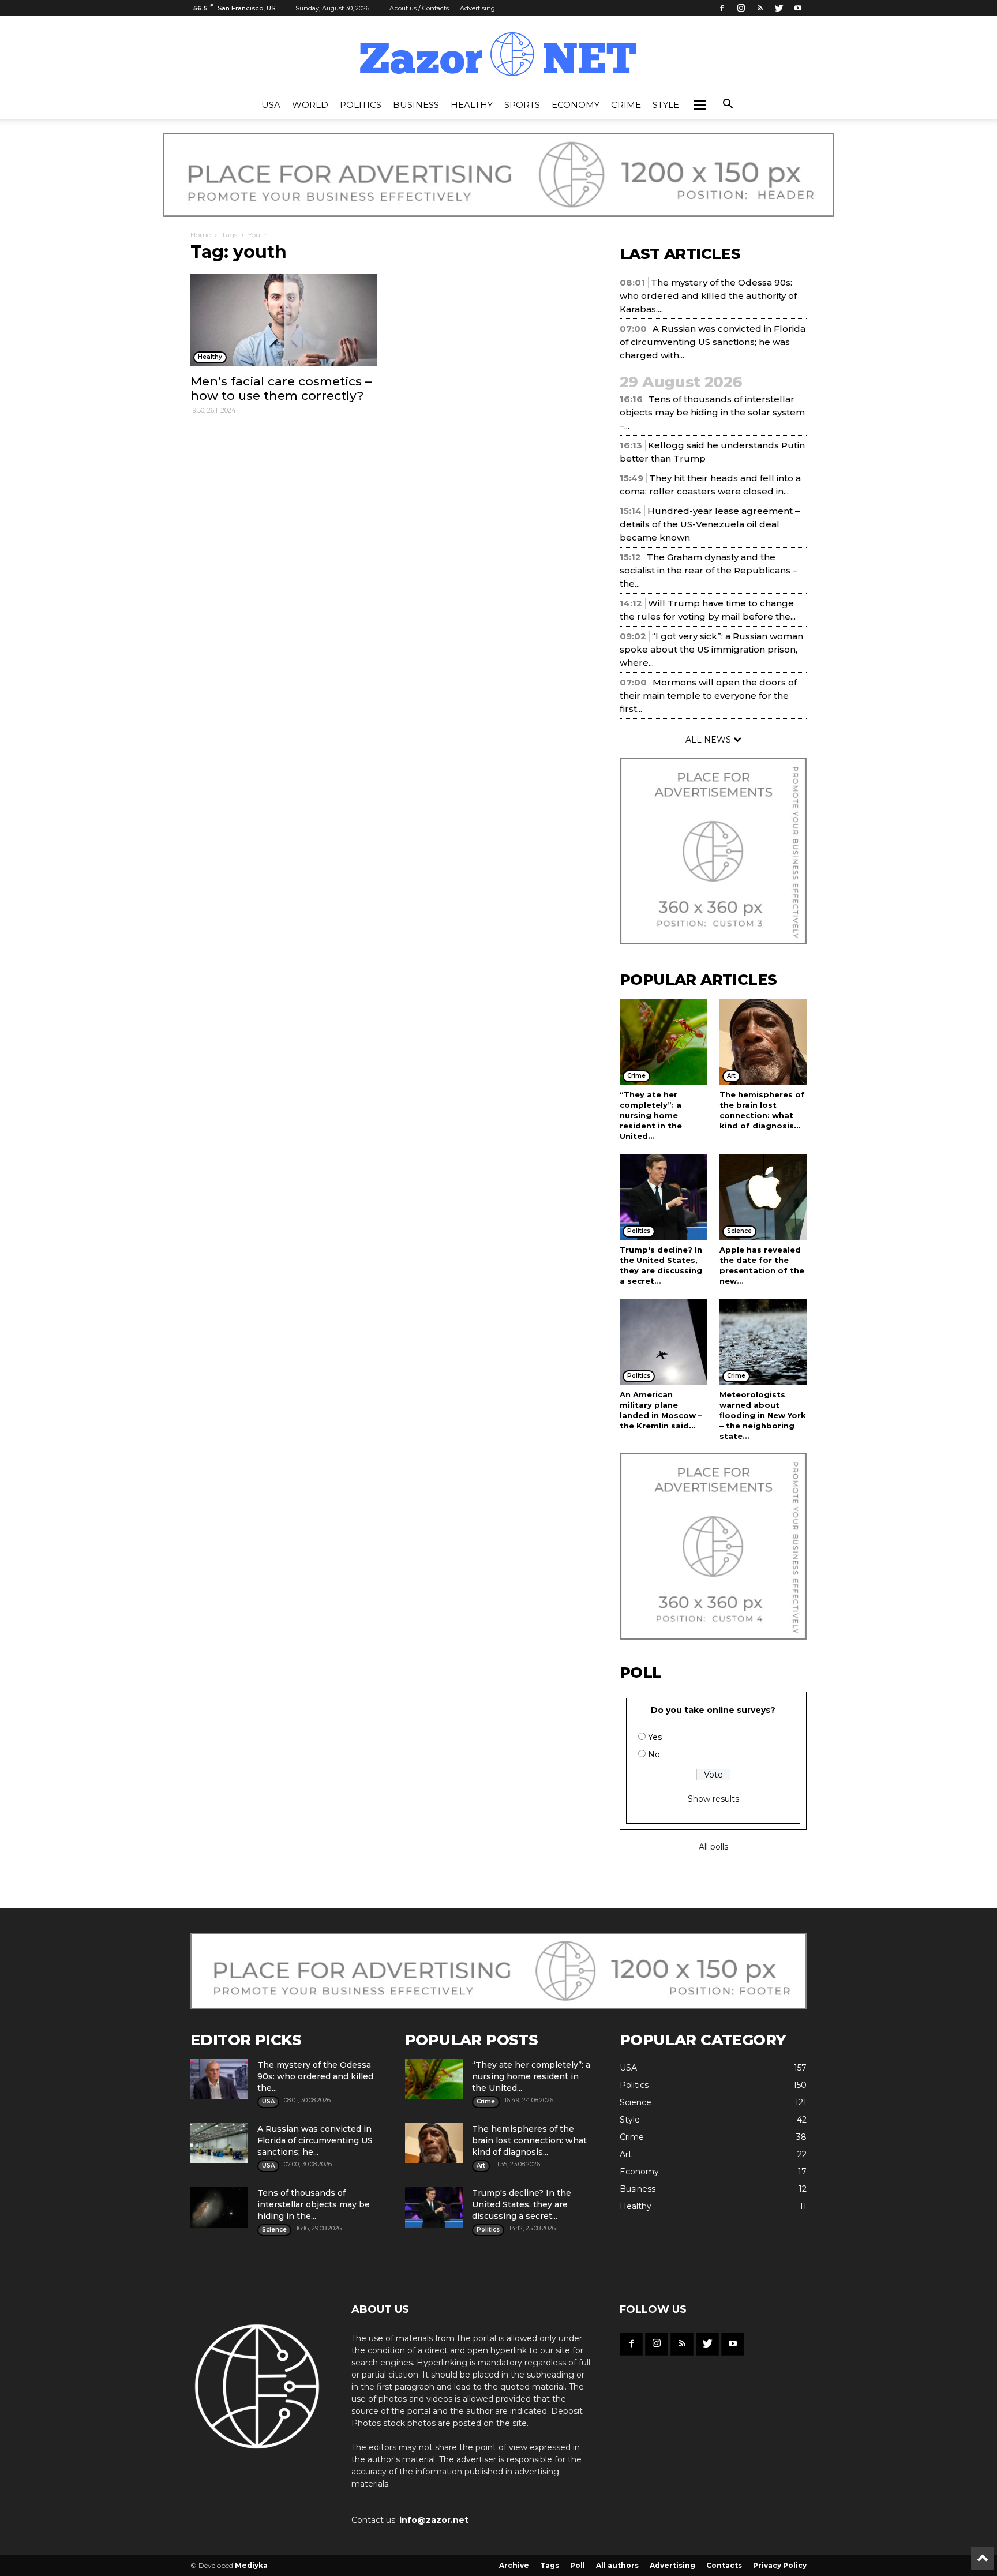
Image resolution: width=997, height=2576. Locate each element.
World (310, 105)
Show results (713, 1799)
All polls (713, 1847)
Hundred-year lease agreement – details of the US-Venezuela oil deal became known (710, 524)
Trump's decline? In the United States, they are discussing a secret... (522, 2204)
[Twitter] (779, 8)
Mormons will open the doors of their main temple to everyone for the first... (708, 695)
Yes (655, 1737)
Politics (361, 105)
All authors (617, 2565)
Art (626, 2154)
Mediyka (251, 2565)
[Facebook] (722, 8)
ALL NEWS (709, 740)
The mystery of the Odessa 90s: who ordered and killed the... (315, 2076)
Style (666, 105)
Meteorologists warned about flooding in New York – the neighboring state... (763, 1415)
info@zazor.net (434, 2520)
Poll (578, 2565)
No (654, 1754)
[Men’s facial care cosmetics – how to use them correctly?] (284, 320)
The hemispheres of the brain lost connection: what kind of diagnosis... (529, 2140)
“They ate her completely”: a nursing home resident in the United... (651, 1115)
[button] (699, 105)
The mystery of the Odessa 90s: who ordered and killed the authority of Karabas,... (708, 296)
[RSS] (760, 8)
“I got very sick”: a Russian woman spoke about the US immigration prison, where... (711, 649)
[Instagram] (741, 8)
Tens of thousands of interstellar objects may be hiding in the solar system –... (712, 412)
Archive (514, 2565)
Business (416, 105)
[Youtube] (798, 8)
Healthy (472, 105)
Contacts (724, 2565)
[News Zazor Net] (498, 55)
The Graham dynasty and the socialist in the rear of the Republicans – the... (709, 570)
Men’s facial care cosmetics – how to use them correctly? (281, 388)
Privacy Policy (780, 2565)
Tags (229, 235)
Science (636, 2102)
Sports (522, 105)
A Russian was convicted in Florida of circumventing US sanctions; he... (315, 2140)
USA (271, 105)
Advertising (477, 8)
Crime (626, 105)
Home (200, 235)
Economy (576, 105)
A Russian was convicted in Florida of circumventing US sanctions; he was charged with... (713, 342)
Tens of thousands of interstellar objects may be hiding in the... (314, 2204)
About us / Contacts (419, 8)
